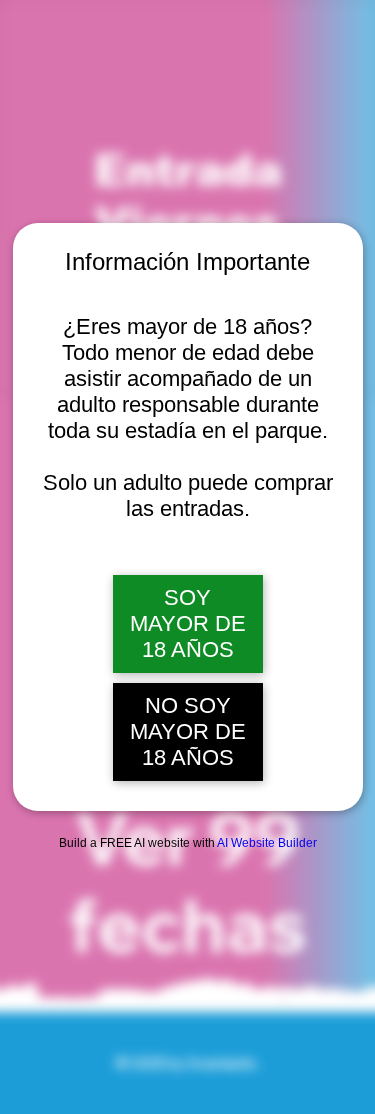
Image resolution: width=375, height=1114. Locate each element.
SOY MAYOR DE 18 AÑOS (188, 623)
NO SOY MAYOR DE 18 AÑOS (188, 731)
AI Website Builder (267, 843)
